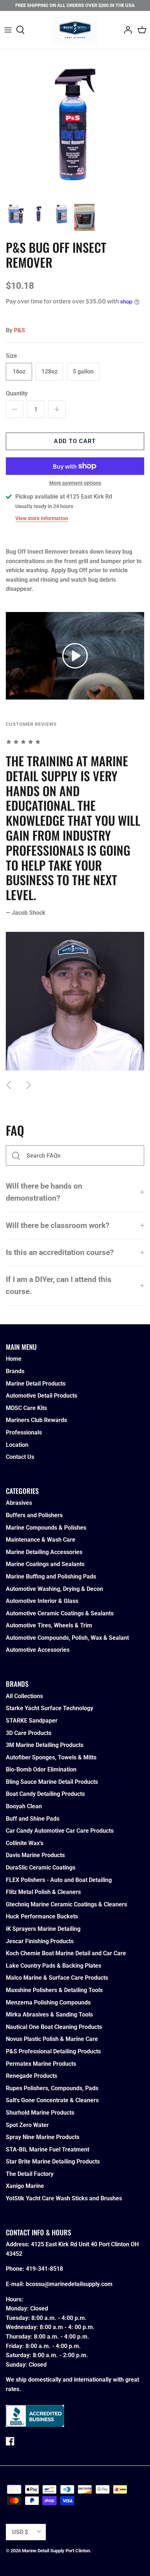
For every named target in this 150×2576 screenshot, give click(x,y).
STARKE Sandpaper (32, 1721)
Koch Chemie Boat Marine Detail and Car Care (66, 1953)
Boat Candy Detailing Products (45, 1794)
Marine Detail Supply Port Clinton (56, 2551)
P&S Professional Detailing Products (53, 2051)
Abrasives (19, 1503)
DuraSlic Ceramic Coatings (41, 1868)
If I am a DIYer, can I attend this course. (59, 1285)
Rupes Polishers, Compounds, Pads (52, 2088)
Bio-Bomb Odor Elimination (41, 1769)
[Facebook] (10, 2441)
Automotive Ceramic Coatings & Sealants (60, 1613)
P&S (19, 330)
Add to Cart (75, 441)
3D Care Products (29, 1733)
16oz (19, 371)
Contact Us (20, 1457)
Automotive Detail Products (42, 1396)
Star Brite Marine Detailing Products (53, 2161)
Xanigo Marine (25, 2186)
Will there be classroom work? (58, 1225)
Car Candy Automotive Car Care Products (60, 1831)
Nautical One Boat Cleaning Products (54, 2027)
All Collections (24, 1696)
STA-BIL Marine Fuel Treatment (48, 2149)
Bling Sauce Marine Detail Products (52, 1782)
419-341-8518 (44, 2269)
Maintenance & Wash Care (41, 1540)
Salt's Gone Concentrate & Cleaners (52, 2100)
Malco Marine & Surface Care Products (57, 1978)
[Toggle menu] (8, 30)
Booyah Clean (24, 1806)
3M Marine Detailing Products (45, 1745)
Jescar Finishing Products (40, 1941)
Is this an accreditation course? (60, 1252)
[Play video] (75, 656)
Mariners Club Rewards (36, 1420)
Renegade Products (31, 2076)
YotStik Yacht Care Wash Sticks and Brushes (64, 2198)
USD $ (20, 2532)
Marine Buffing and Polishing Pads (51, 1576)
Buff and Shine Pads (33, 1819)
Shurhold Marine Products (40, 2113)
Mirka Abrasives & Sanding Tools (49, 2015)
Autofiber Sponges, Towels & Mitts (51, 1757)
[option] (75, 124)
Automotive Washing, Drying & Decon (54, 1589)
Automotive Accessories (38, 1650)
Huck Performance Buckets (42, 1916)
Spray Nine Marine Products (43, 2137)
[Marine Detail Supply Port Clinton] (75, 30)
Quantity (17, 393)
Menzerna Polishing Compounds (48, 2002)
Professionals (24, 1432)
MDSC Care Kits (26, 1408)
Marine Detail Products (36, 1384)
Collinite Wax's (25, 1843)
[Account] (126, 30)
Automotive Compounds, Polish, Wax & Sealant (67, 1638)
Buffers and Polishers (34, 1515)
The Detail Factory (30, 2174)
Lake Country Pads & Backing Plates (54, 1966)
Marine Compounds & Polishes (46, 1528)
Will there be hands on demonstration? (44, 1192)
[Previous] (9, 1085)
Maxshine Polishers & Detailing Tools (54, 1990)
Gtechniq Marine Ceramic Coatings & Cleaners (66, 1904)
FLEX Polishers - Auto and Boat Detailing (59, 1880)
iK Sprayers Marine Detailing (43, 1929)
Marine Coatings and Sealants (45, 1564)
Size (11, 356)
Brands (15, 1371)
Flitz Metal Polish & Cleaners (43, 1892)
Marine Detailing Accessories (44, 1552)
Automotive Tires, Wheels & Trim (49, 1625)
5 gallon (83, 371)
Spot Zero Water (27, 2125)
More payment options (75, 483)
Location (17, 1445)
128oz (50, 371)
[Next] (28, 1085)
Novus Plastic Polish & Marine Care (52, 2039)
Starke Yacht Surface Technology (50, 1708)
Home (14, 1359)
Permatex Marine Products (41, 2064)
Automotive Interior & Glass (42, 1601)
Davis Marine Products (35, 1855)
